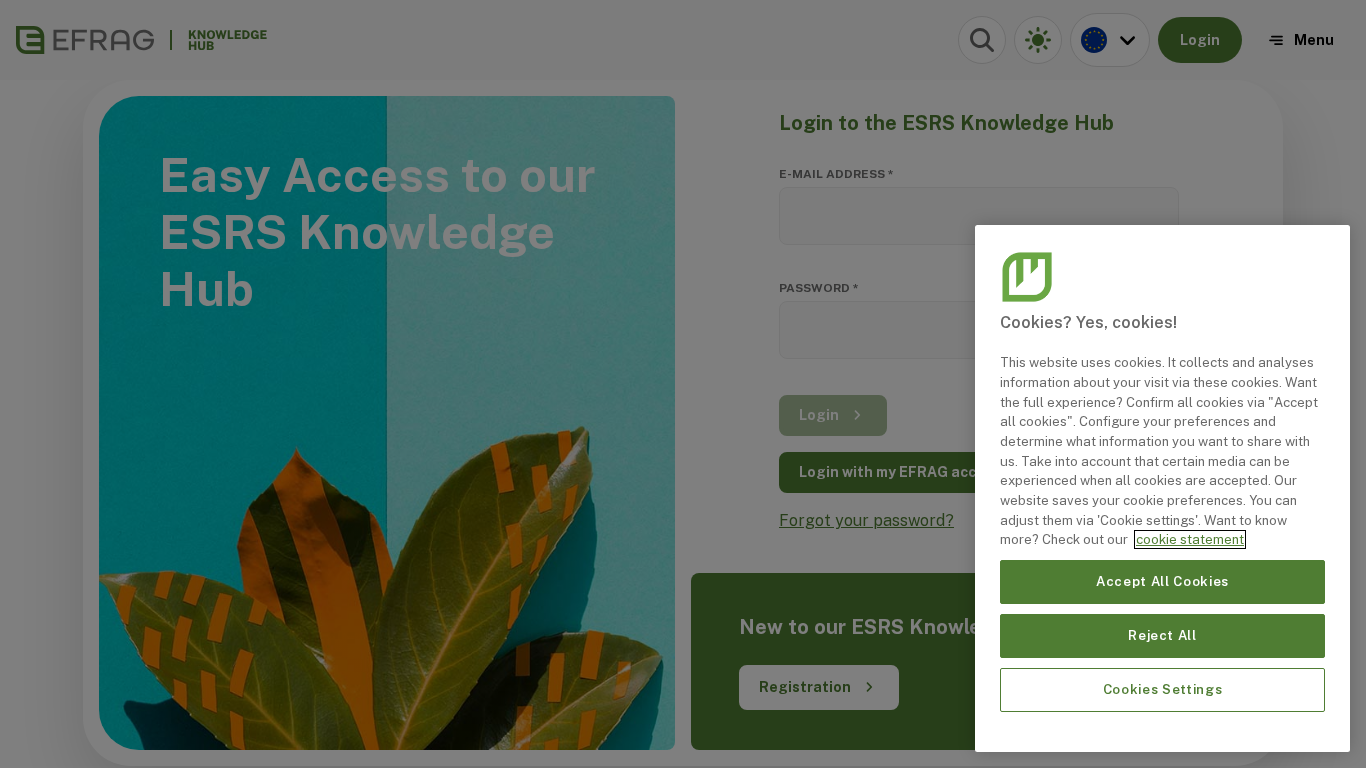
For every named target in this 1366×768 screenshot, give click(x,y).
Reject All (1162, 635)
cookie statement (1190, 539)
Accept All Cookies (1162, 581)
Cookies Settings (1163, 689)
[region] (1162, 488)
